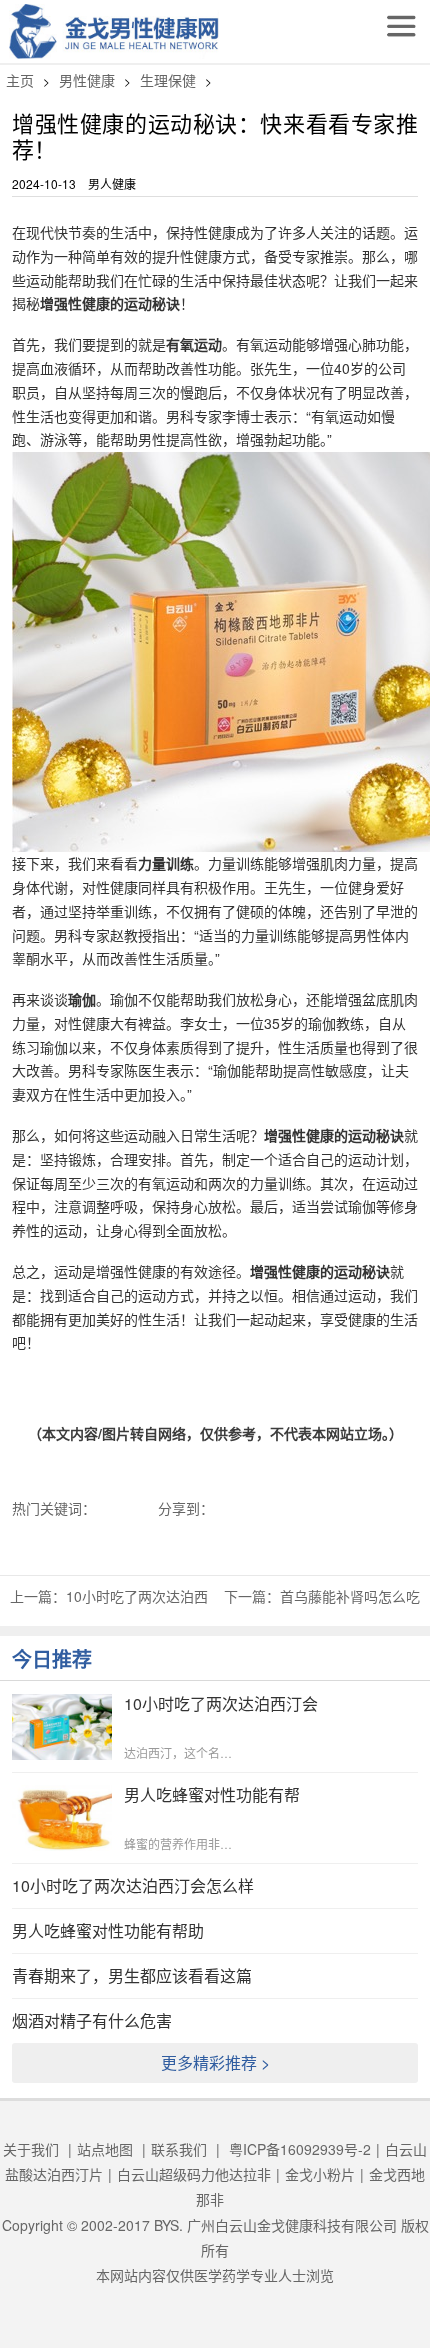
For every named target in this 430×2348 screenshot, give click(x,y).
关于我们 (31, 2149)
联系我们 (179, 2149)
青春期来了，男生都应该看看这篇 (132, 1975)
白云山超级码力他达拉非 (194, 2174)
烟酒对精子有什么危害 (92, 2020)
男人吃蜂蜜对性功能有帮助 (108, 1930)
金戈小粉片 (320, 2174)
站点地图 (105, 2149)
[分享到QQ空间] (233, 1508)
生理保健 (168, 80)
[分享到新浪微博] (243, 1508)
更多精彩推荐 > (215, 2062)
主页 (20, 80)
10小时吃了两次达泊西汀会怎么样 (133, 1885)
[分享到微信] (253, 1508)
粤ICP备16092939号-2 (300, 2149)
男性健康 (87, 80)
